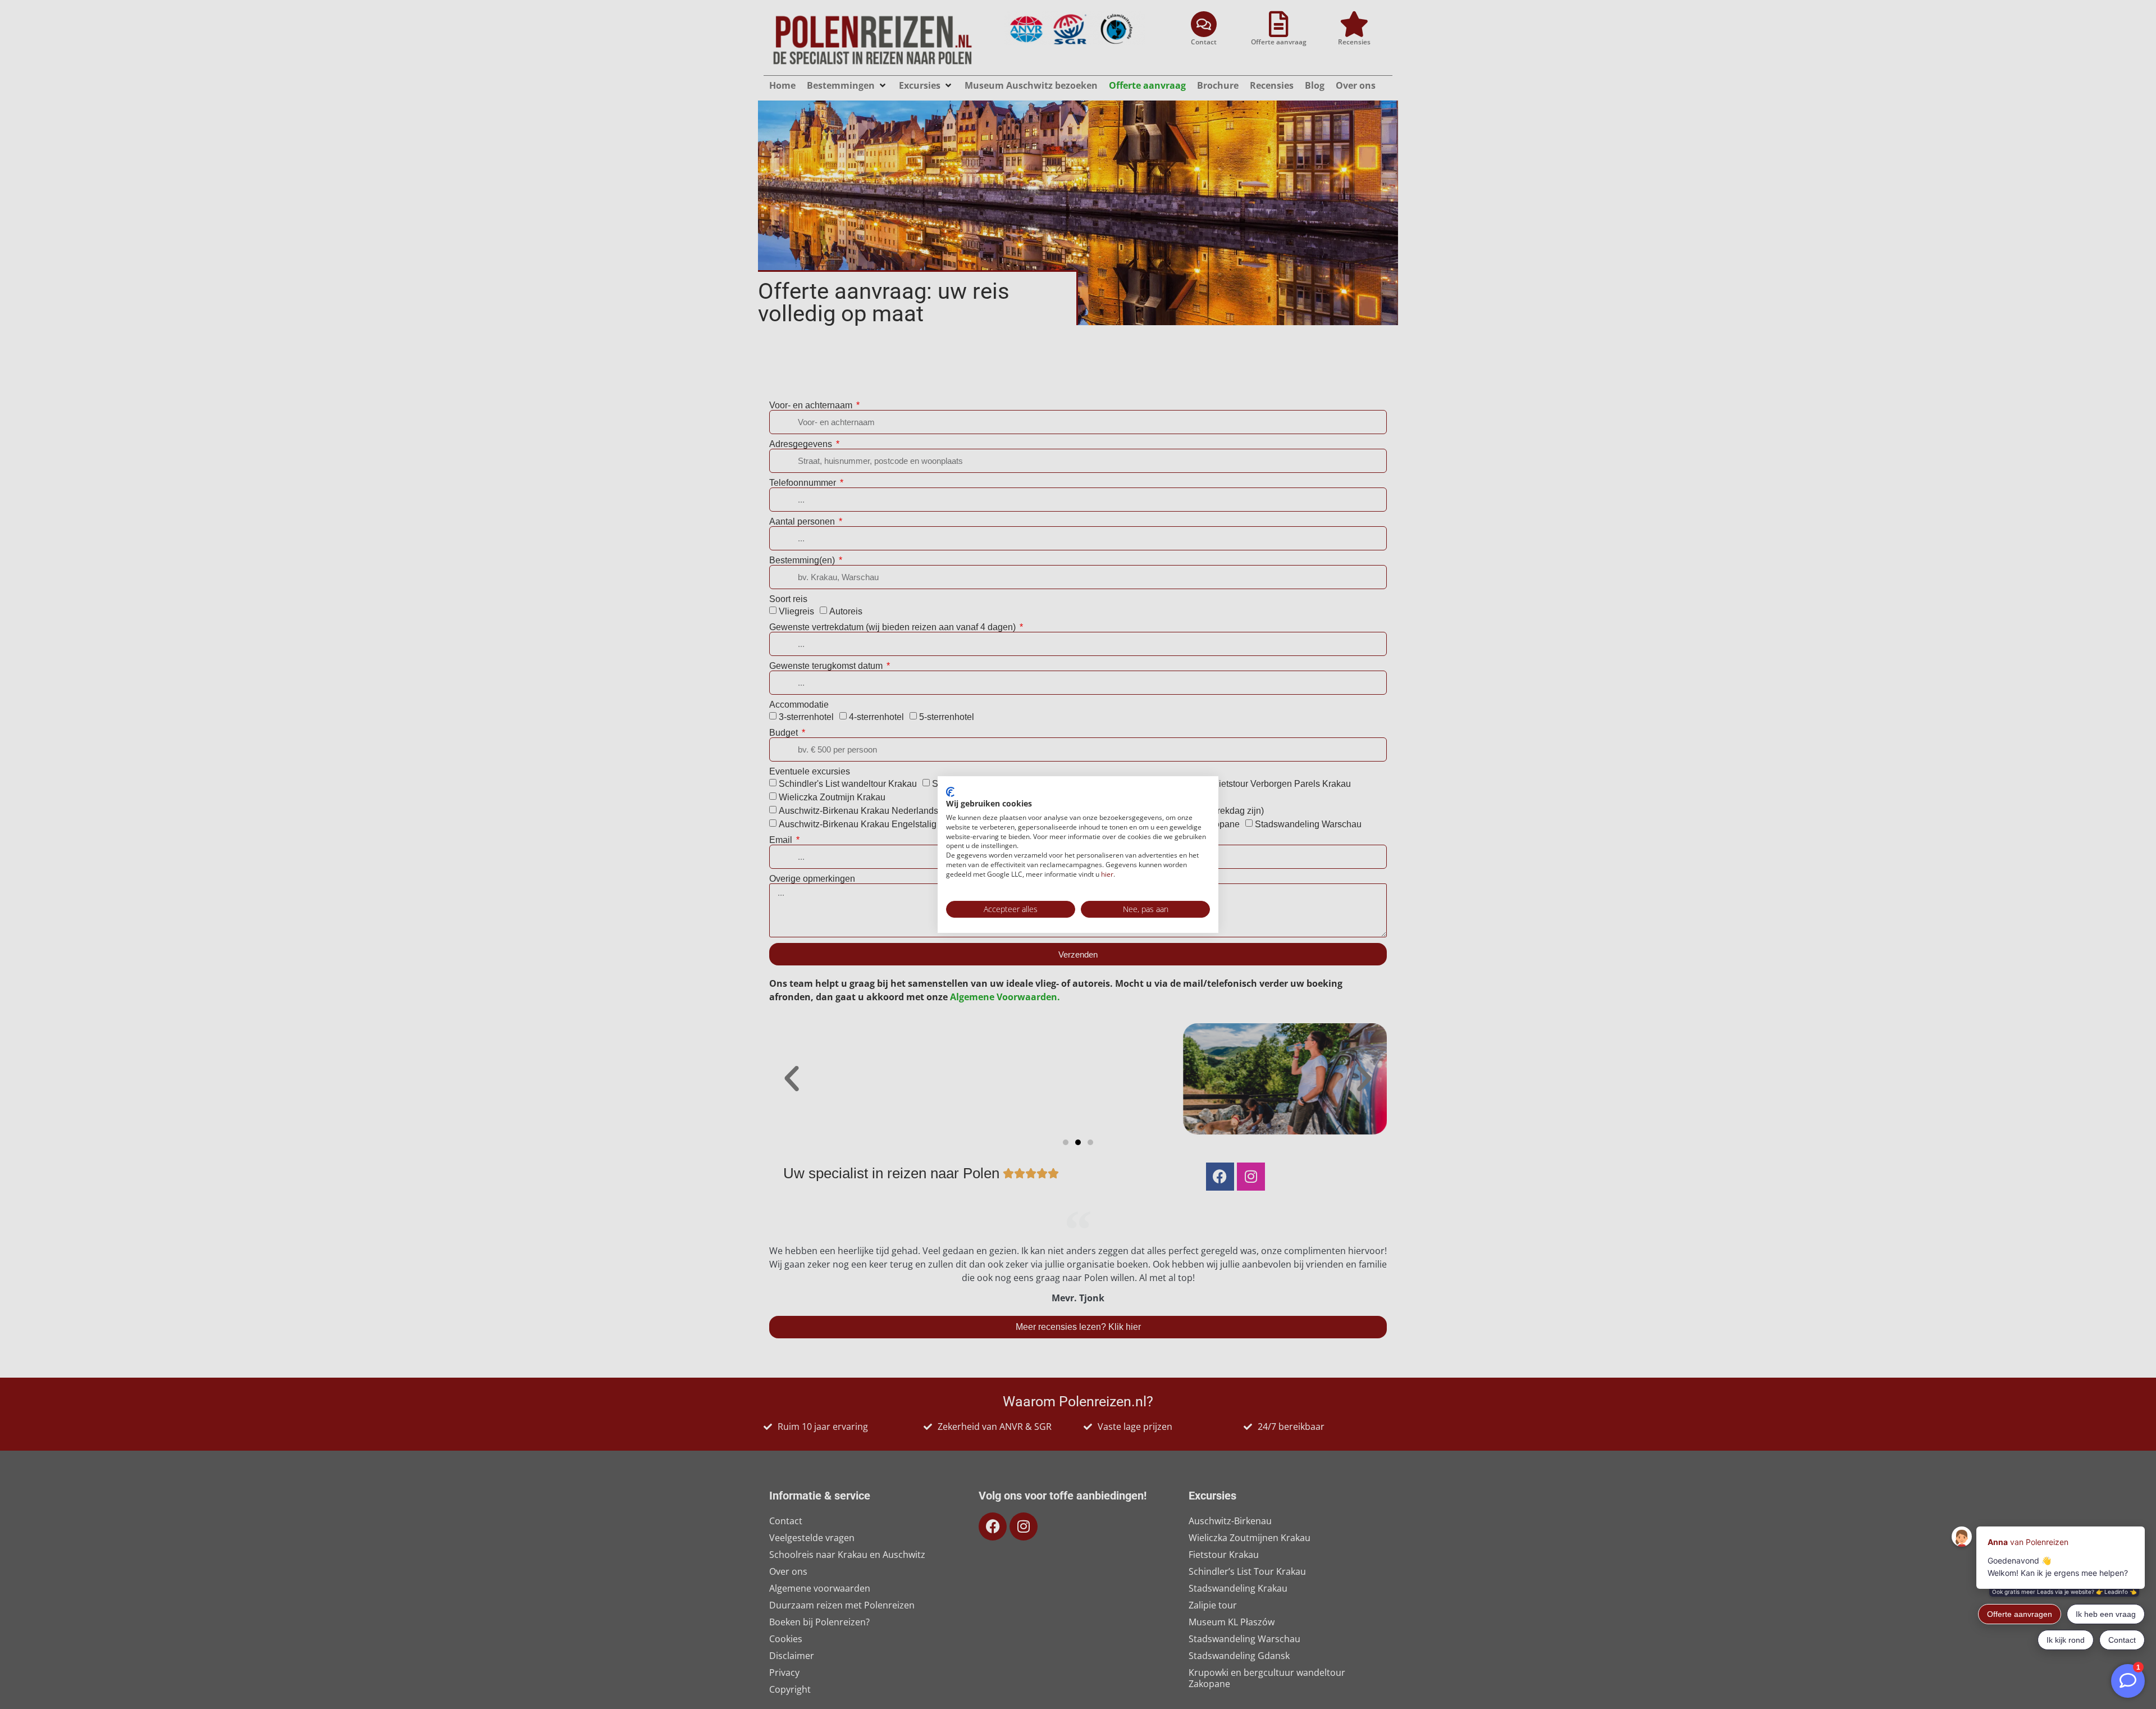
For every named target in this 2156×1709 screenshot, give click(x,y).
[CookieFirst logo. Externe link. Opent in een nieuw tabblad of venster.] (950, 792)
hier (1107, 874)
